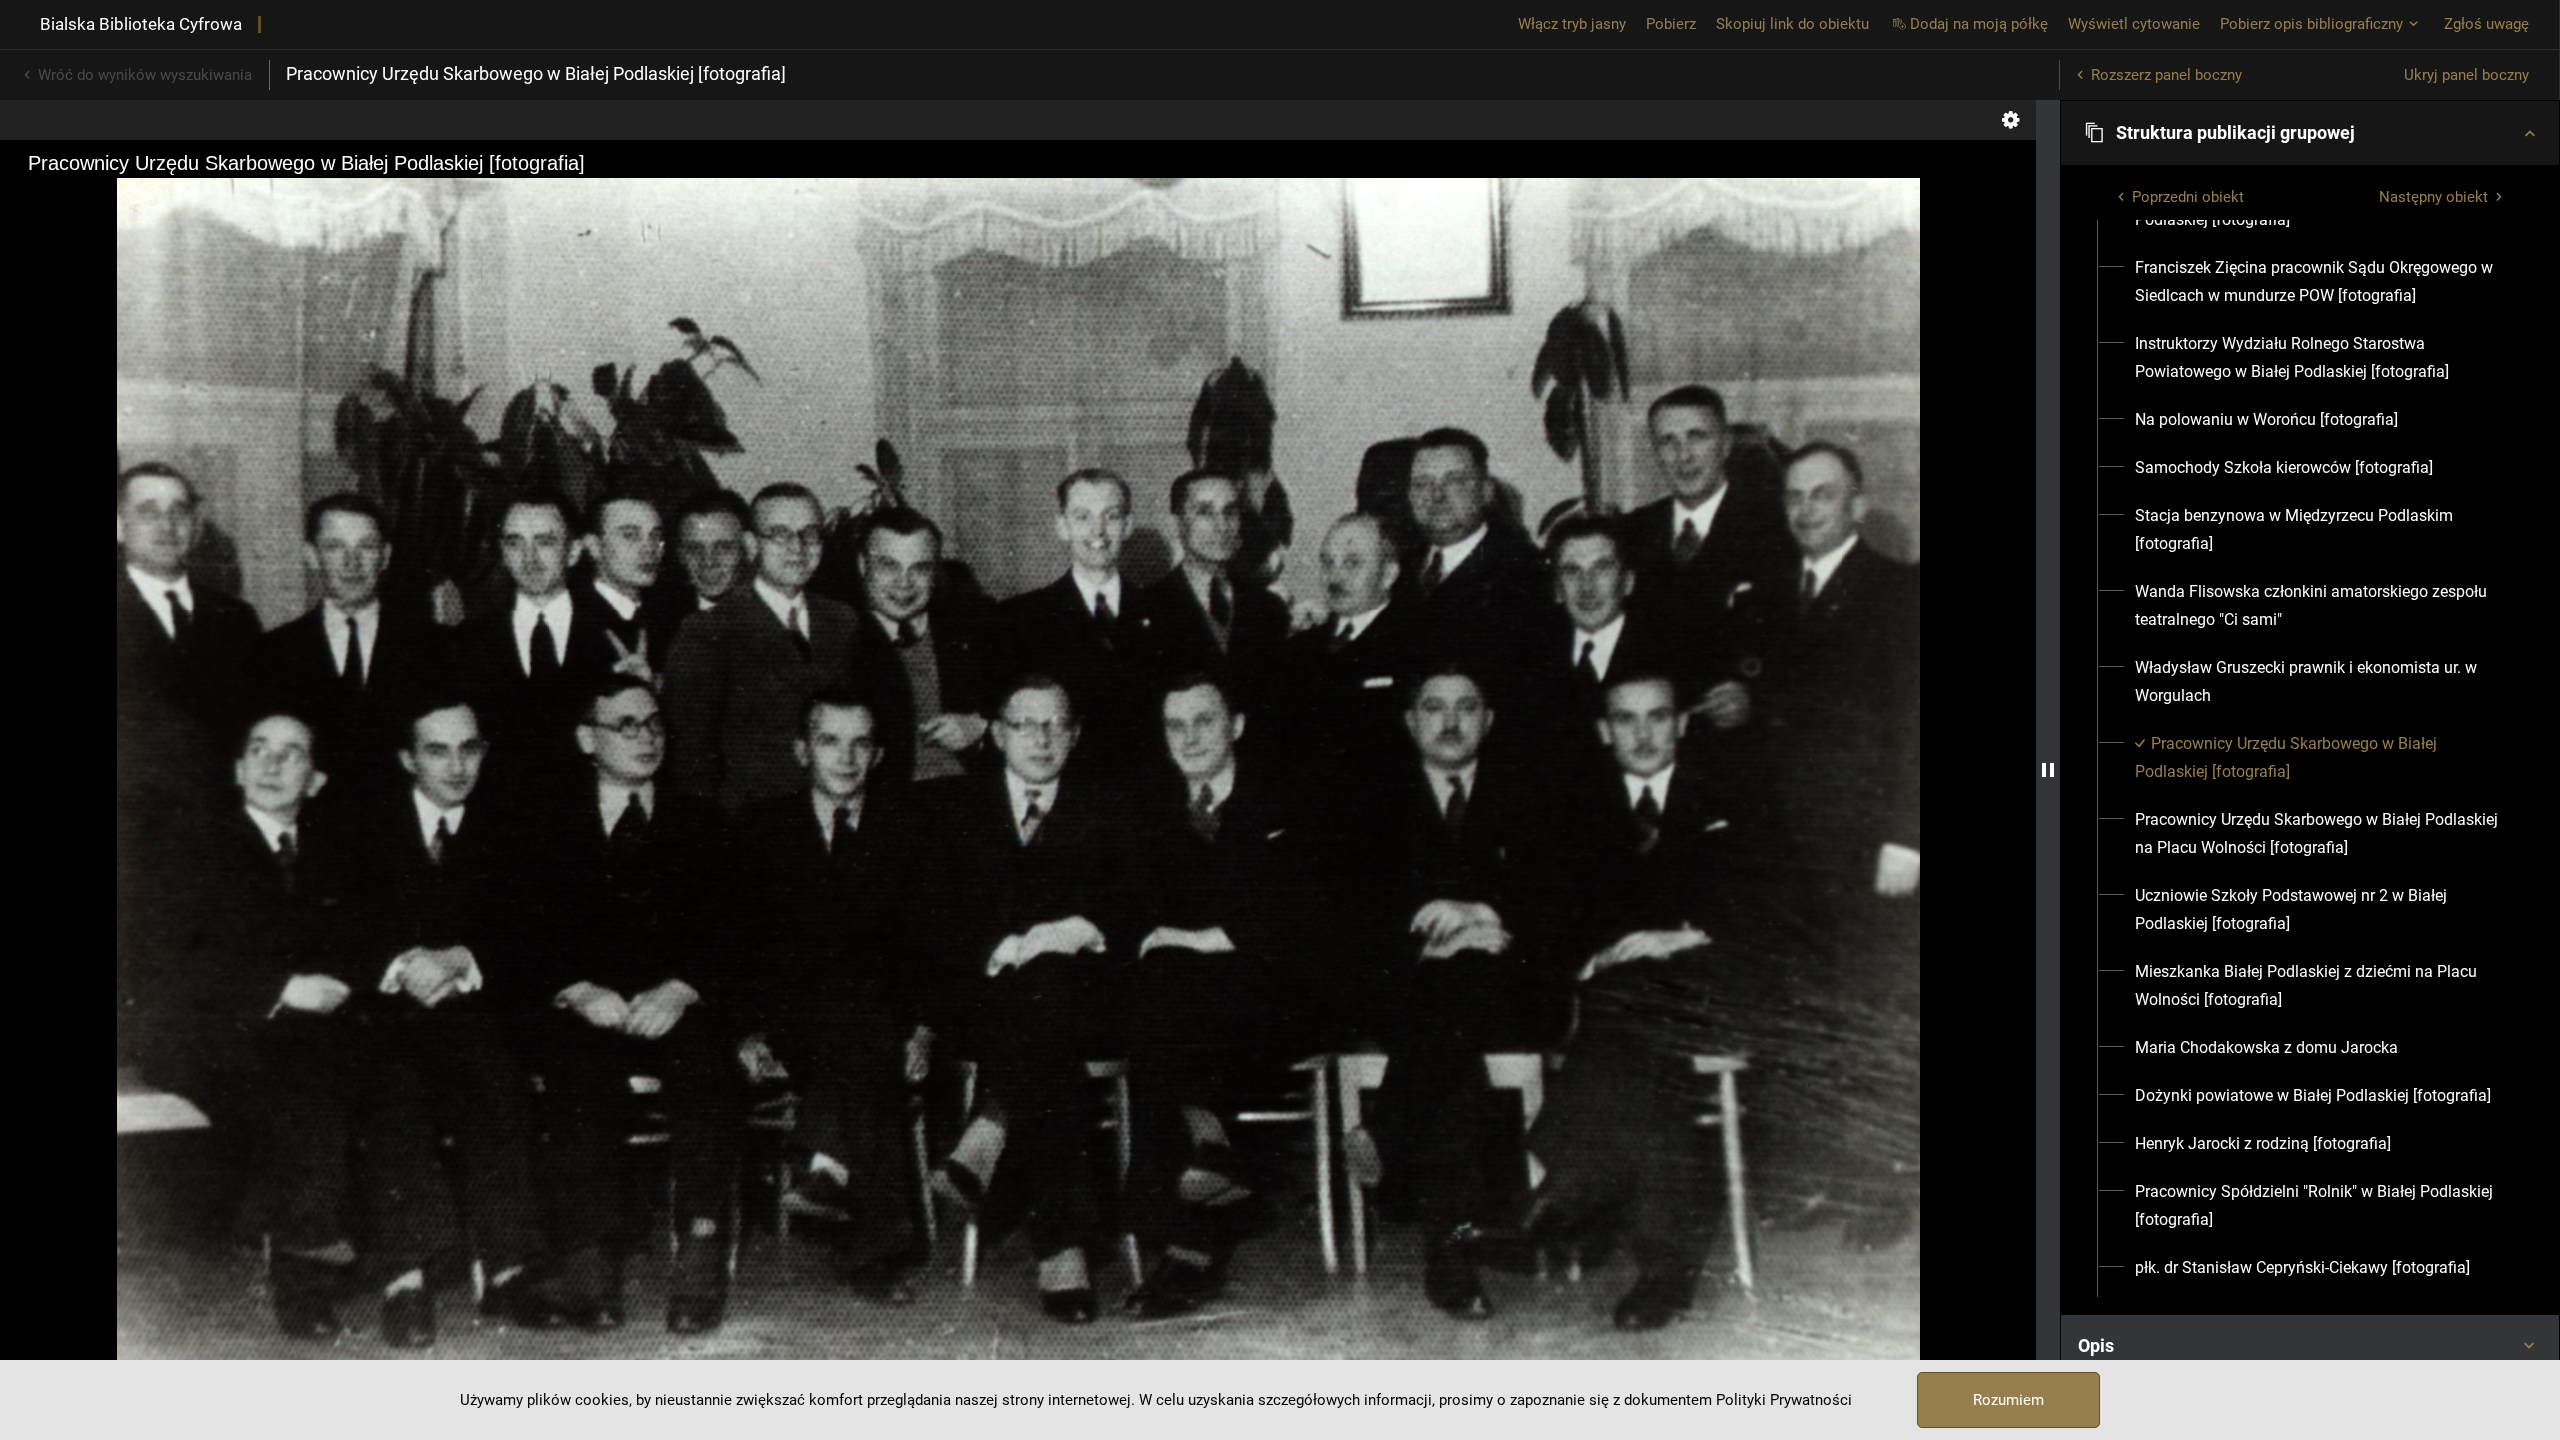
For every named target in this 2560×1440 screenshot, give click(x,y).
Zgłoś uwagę (2486, 24)
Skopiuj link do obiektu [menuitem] (1792, 24)
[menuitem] (2321, 282)
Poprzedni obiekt (2188, 197)
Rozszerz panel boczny (2166, 75)
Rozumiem (2008, 1400)
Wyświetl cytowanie (2134, 24)
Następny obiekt (2433, 197)
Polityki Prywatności (1784, 1400)
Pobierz (1671, 24)
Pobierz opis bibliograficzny (2311, 24)
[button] (2310, 133)
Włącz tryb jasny (1572, 24)
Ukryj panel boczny (2466, 75)
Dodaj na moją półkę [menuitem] (1979, 24)
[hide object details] (2048, 770)
